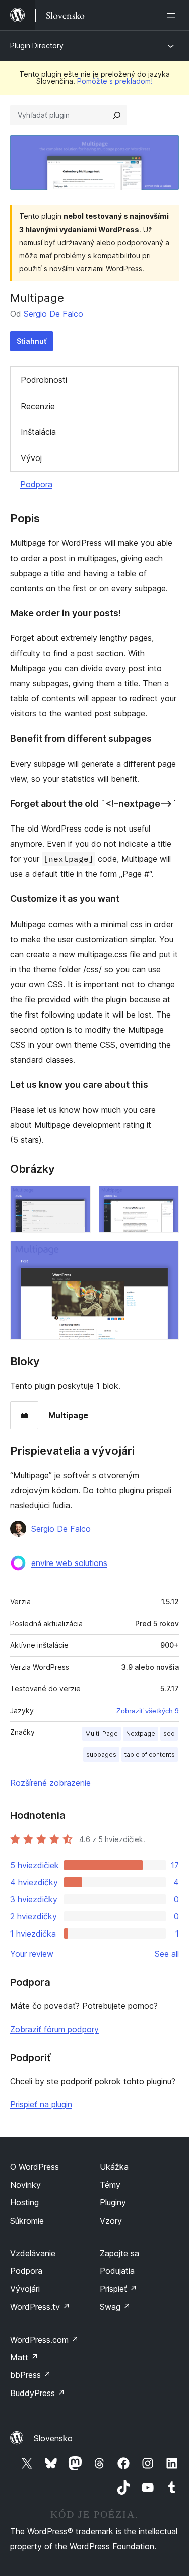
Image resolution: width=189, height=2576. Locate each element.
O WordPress (35, 2167)
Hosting (24, 2202)
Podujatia (117, 2271)
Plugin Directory (37, 45)
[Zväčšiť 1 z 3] (77, 1200)
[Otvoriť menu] (173, 15)
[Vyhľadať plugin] (117, 115)
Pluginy (113, 2202)
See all (167, 1954)
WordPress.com (44, 2340)
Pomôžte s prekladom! (115, 81)
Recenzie (38, 406)
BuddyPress (38, 2393)
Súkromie (27, 2221)
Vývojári (25, 2289)
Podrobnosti (44, 380)
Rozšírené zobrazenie (50, 1783)
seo (169, 1734)
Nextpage (141, 1734)
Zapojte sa (119, 2253)
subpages (101, 1754)
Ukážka (114, 2167)
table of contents (150, 1754)
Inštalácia (38, 432)
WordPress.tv (40, 2307)
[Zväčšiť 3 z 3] (165, 1254)
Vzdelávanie (33, 2253)
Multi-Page (102, 1734)
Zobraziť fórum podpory (54, 2029)
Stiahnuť (31, 341)
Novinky (25, 2185)
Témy (110, 2185)
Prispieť (118, 2289)
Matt (24, 2357)
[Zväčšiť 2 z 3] (165, 1200)
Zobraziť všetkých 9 (148, 1711)
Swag (115, 2307)
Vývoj (31, 458)
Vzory (111, 2221)
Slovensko (53, 2438)
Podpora (36, 484)
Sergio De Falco (53, 314)
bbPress (30, 2375)
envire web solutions (69, 1563)
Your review (32, 1954)
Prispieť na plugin (41, 2104)
